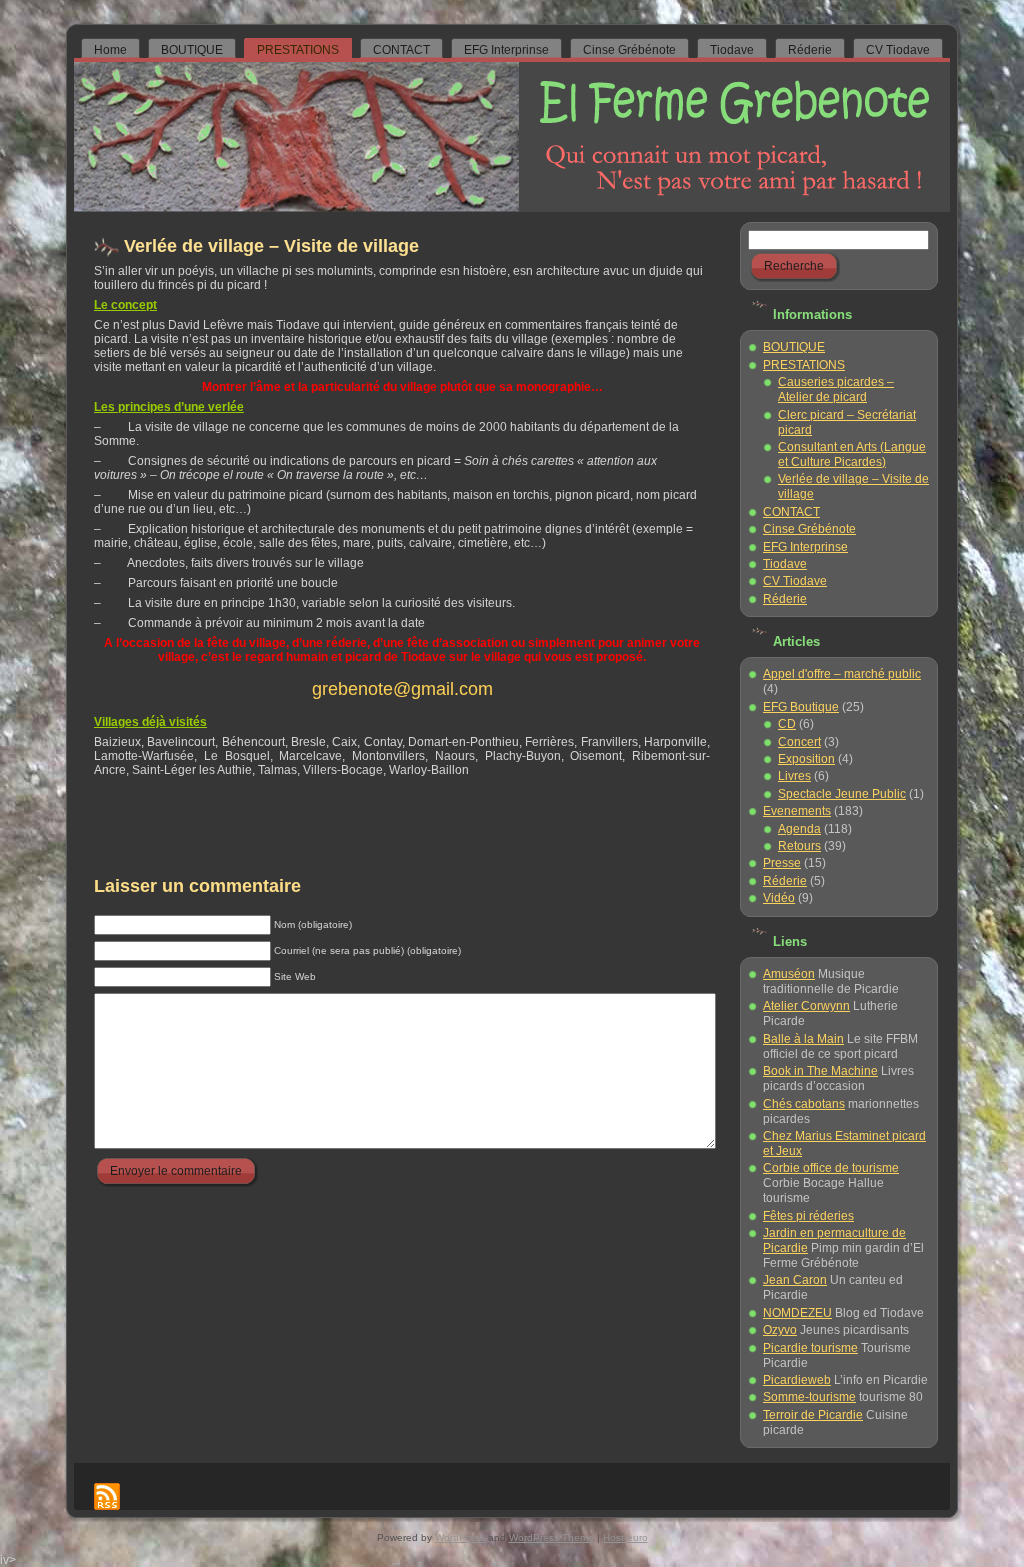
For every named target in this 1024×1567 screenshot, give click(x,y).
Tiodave (785, 564)
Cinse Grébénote (809, 529)
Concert (799, 742)
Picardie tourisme (810, 1348)
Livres (794, 776)
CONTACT (791, 512)
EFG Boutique (801, 707)
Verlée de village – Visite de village (271, 246)
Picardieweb (797, 1380)
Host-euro (625, 1537)
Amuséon (789, 974)
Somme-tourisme (809, 1397)
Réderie (785, 599)
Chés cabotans (804, 1104)
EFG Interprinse (805, 547)
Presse (782, 863)
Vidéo (779, 898)
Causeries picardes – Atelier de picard (836, 389)
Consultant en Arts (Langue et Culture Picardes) (852, 454)
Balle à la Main (803, 1039)
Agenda (799, 829)
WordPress (460, 1537)
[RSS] (107, 1496)
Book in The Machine (820, 1071)
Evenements (797, 811)
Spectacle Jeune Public (842, 794)
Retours (799, 846)
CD (787, 724)
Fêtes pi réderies (808, 1216)
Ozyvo (780, 1330)
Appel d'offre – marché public (842, 674)
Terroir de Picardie (813, 1415)
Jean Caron (795, 1280)
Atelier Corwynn (806, 1006)
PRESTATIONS (804, 365)
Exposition (806, 759)
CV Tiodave (795, 581)
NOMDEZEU (797, 1313)
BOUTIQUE (794, 347)
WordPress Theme (551, 1537)
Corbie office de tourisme (831, 1168)
